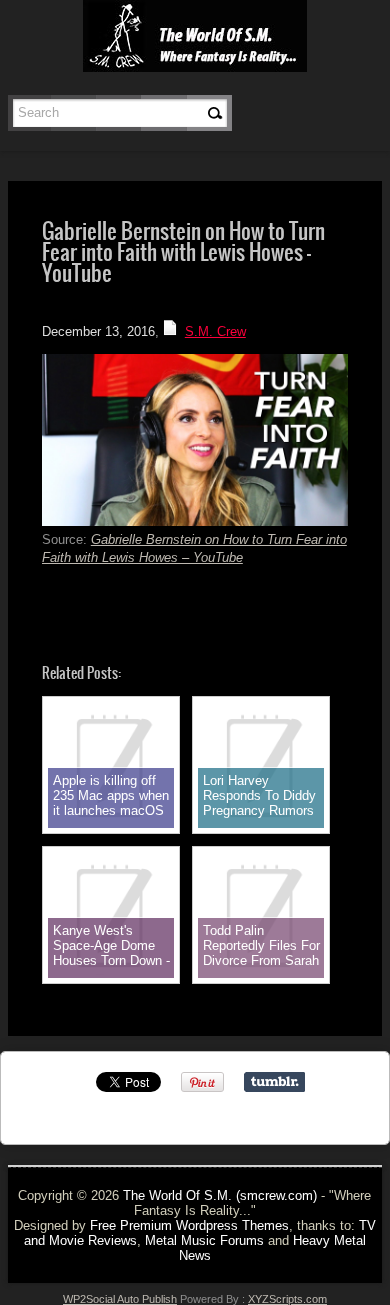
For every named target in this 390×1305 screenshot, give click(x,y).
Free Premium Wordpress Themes (189, 1225)
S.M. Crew (215, 331)
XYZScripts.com (287, 1299)
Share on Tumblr (274, 1082)
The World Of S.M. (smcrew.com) (220, 1195)
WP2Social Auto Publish (120, 1299)
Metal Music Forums (204, 1240)
